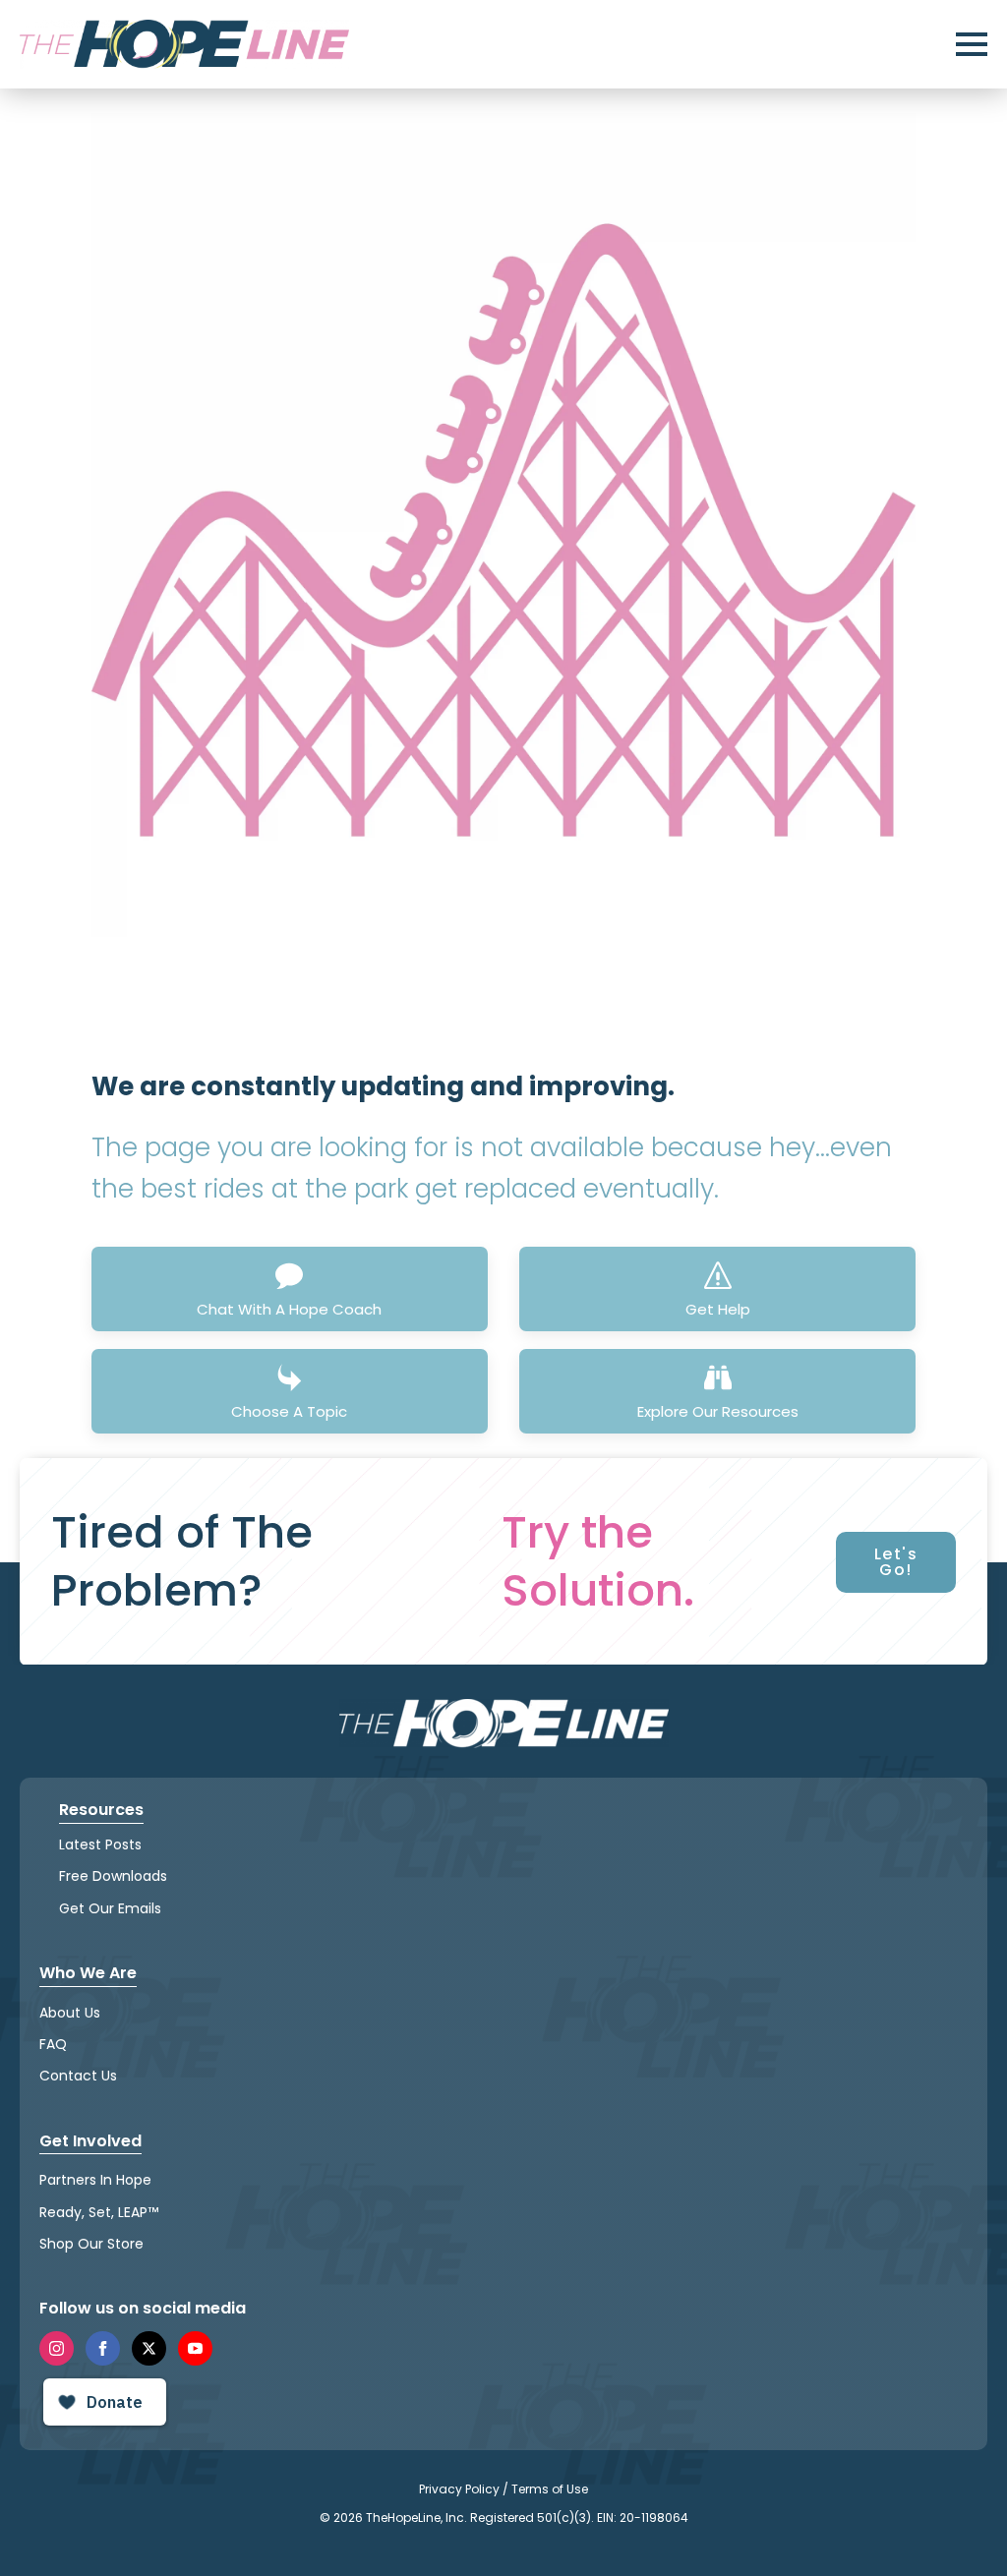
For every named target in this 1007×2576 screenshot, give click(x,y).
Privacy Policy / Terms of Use (503, 2489)
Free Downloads (113, 1876)
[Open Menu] (972, 44)
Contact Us (78, 2076)
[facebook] (103, 2348)
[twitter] (149, 2348)
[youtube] (195, 2348)
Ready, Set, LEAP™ (99, 2212)
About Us (70, 2013)
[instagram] (57, 2348)
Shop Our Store (91, 2244)
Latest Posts (100, 1844)
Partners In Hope (95, 2180)
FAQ (53, 2044)
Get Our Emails (110, 1908)
